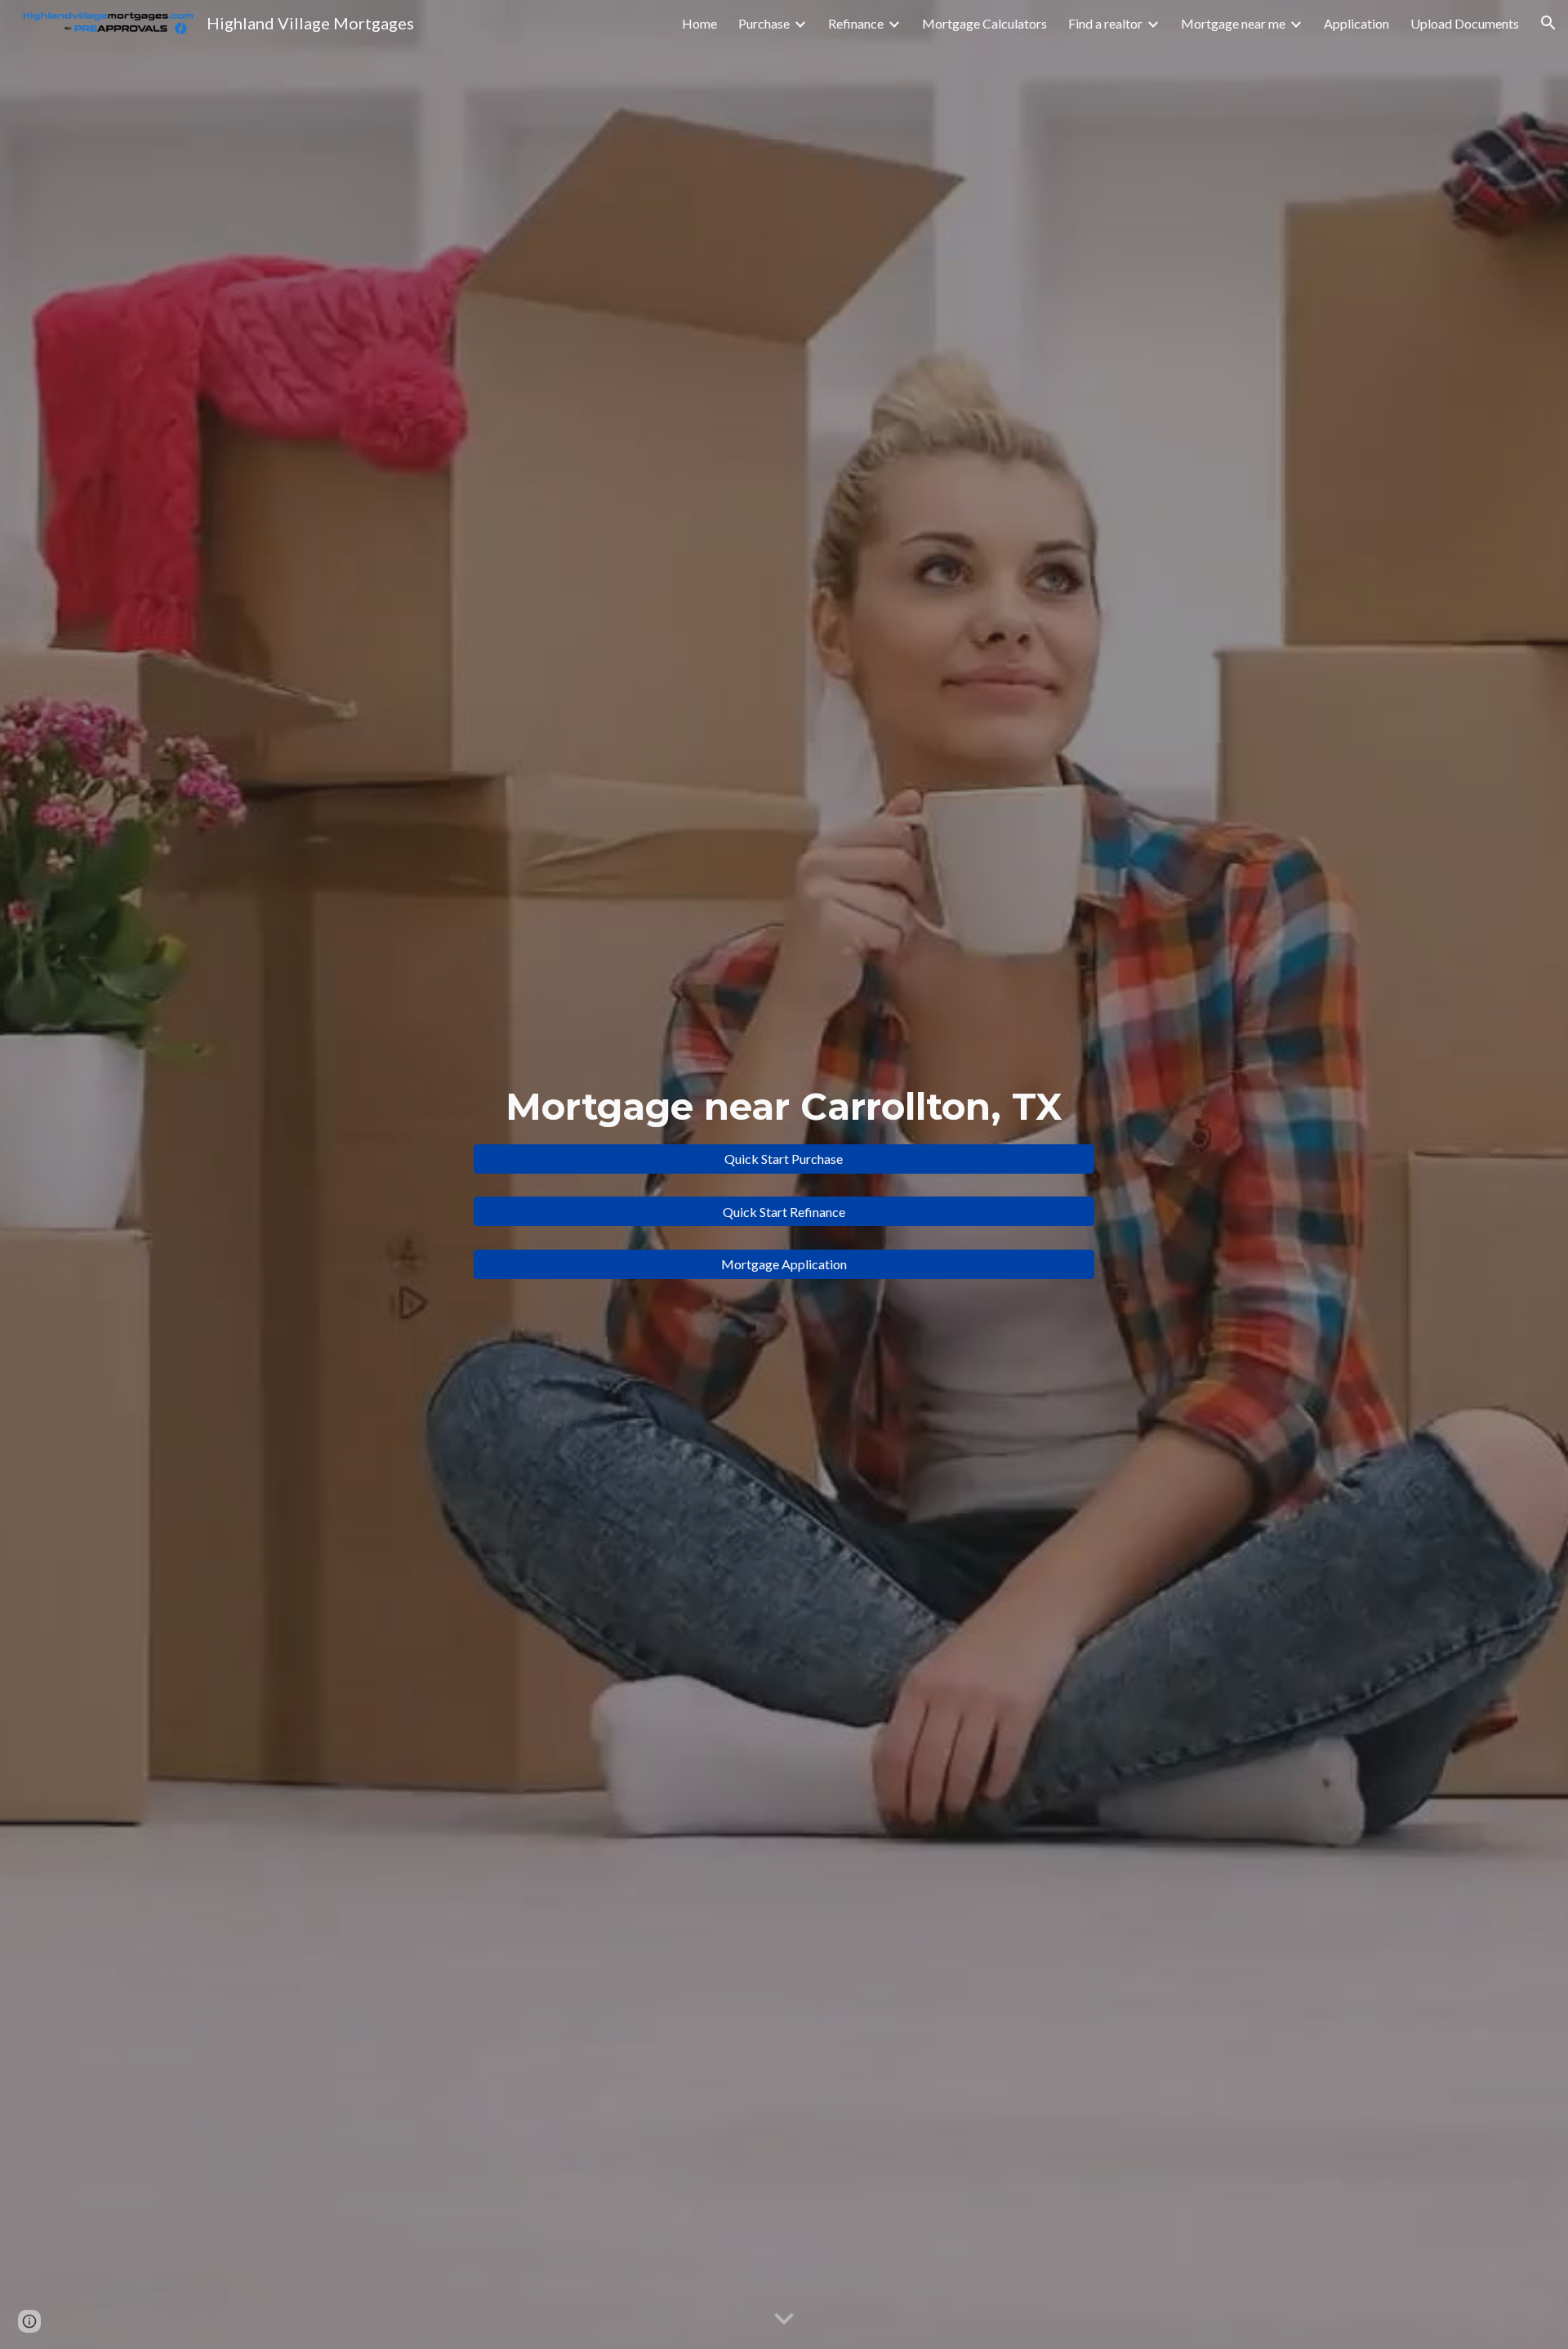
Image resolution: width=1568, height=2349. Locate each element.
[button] (1548, 23)
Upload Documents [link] (1465, 23)
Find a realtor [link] (1105, 23)
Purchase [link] (764, 23)
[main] (784, 1107)
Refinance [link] (856, 23)
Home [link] (699, 23)
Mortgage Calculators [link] (984, 23)
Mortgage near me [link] (1233, 23)
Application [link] (1356, 23)
